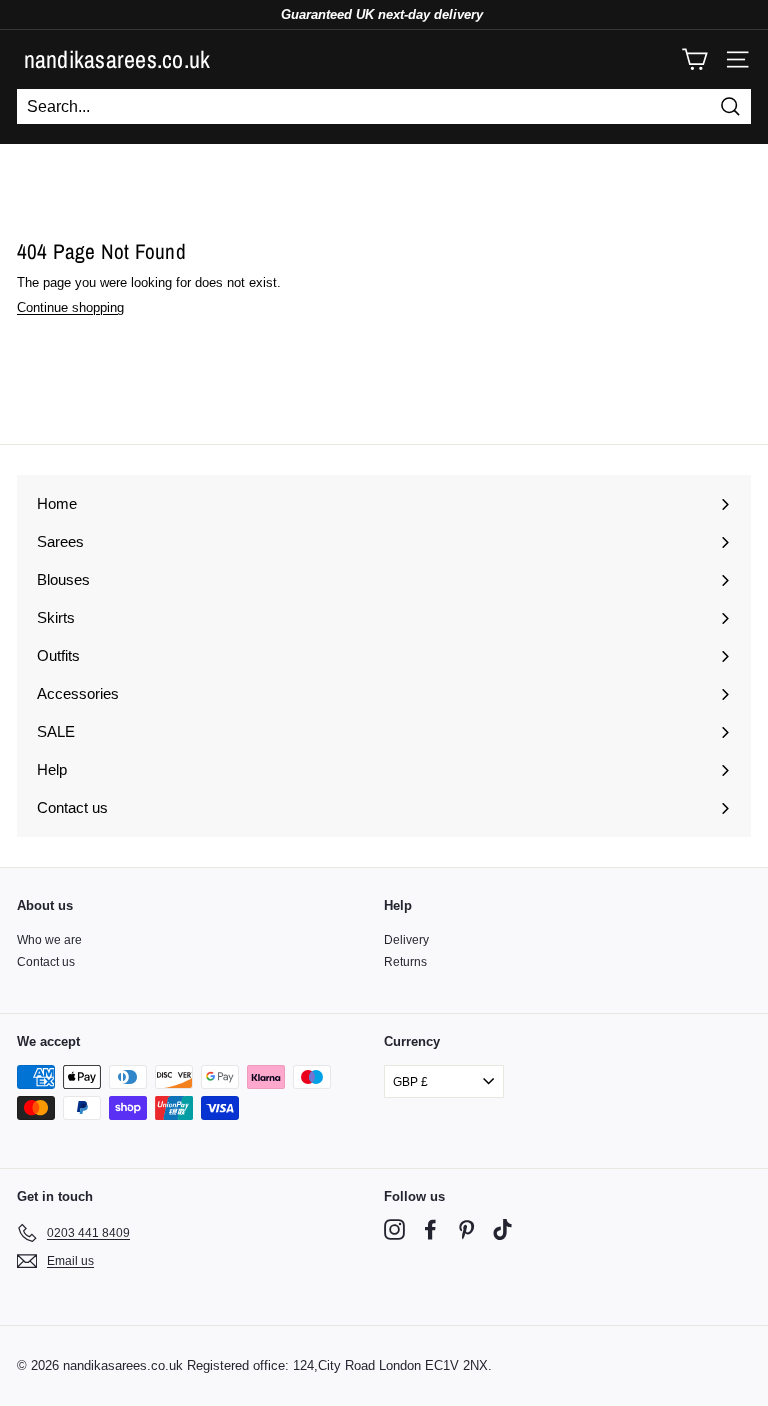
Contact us (46, 962)
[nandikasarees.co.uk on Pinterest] (466, 1229)
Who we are (49, 940)
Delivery (406, 940)
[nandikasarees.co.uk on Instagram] (394, 1229)
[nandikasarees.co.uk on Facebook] (430, 1229)
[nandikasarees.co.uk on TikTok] (502, 1229)
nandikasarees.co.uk (117, 59)
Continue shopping (70, 307)
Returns (405, 962)
